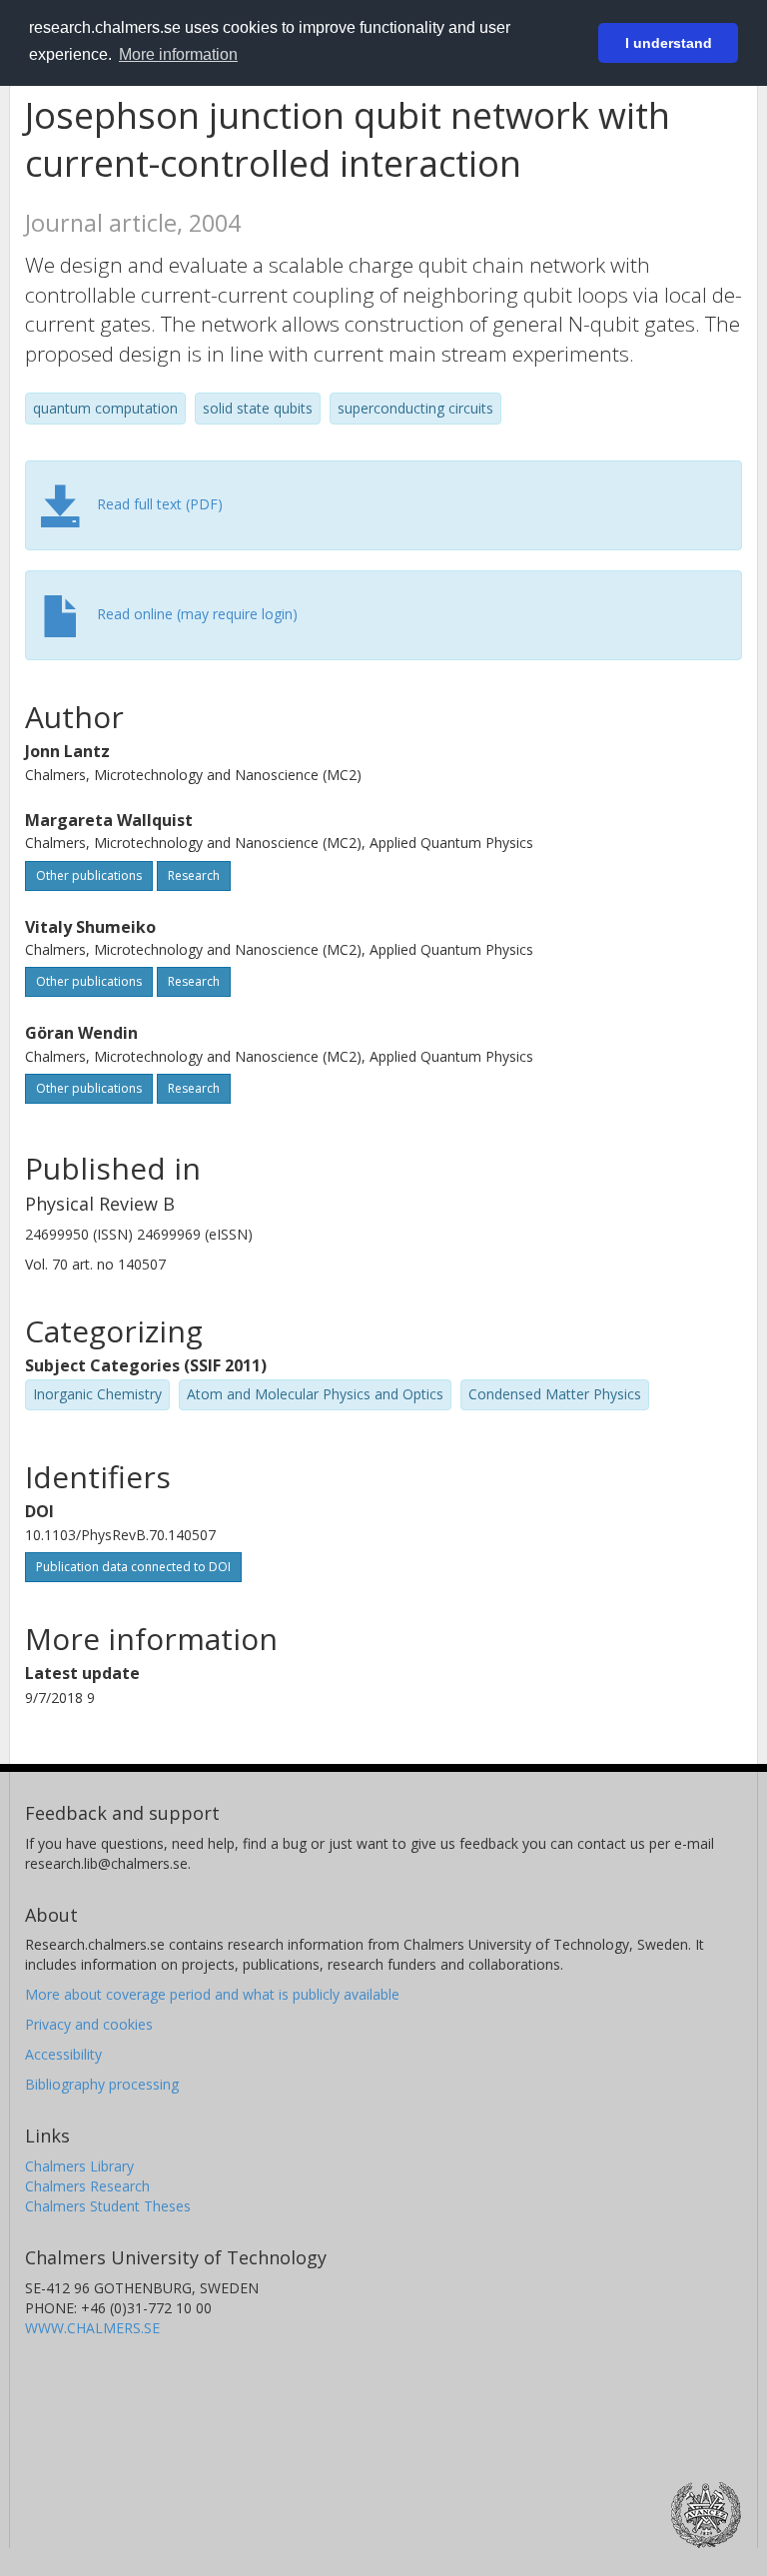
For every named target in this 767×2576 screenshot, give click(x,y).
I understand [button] (669, 43)
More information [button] (178, 54)
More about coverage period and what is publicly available (212, 1994)
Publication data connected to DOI (133, 1567)
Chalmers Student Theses (108, 2206)
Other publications (89, 875)
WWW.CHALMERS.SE (92, 2328)
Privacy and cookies (89, 2024)
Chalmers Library (79, 2166)
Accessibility (63, 2054)
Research (194, 875)
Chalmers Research (87, 2186)
